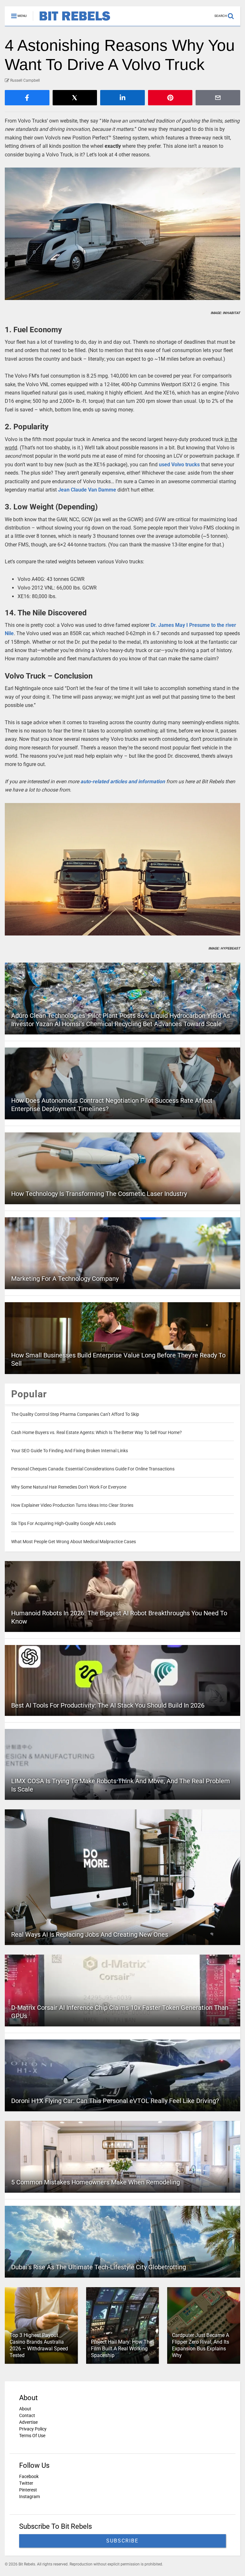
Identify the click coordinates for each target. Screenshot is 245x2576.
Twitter (26, 2483)
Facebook (29, 2476)
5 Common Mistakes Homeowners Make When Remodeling (96, 2182)
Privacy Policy (33, 2429)
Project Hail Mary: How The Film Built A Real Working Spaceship (122, 2349)
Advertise (28, 2422)
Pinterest (28, 2490)
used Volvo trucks (179, 465)
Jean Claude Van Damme (87, 490)
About (25, 2409)
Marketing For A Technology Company (65, 1279)
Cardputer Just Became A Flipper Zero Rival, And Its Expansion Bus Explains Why (200, 2345)
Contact (27, 2415)
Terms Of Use (32, 2436)
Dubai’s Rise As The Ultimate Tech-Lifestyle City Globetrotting (99, 2267)
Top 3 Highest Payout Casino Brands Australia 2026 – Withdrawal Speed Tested (39, 2345)
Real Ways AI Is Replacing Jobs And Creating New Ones (90, 1934)
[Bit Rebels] (72, 21)
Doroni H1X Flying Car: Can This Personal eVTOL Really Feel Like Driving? (115, 2101)
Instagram (30, 2497)
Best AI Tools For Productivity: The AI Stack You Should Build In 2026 (108, 1705)
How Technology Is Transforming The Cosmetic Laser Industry (99, 1194)
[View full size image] (122, 234)
